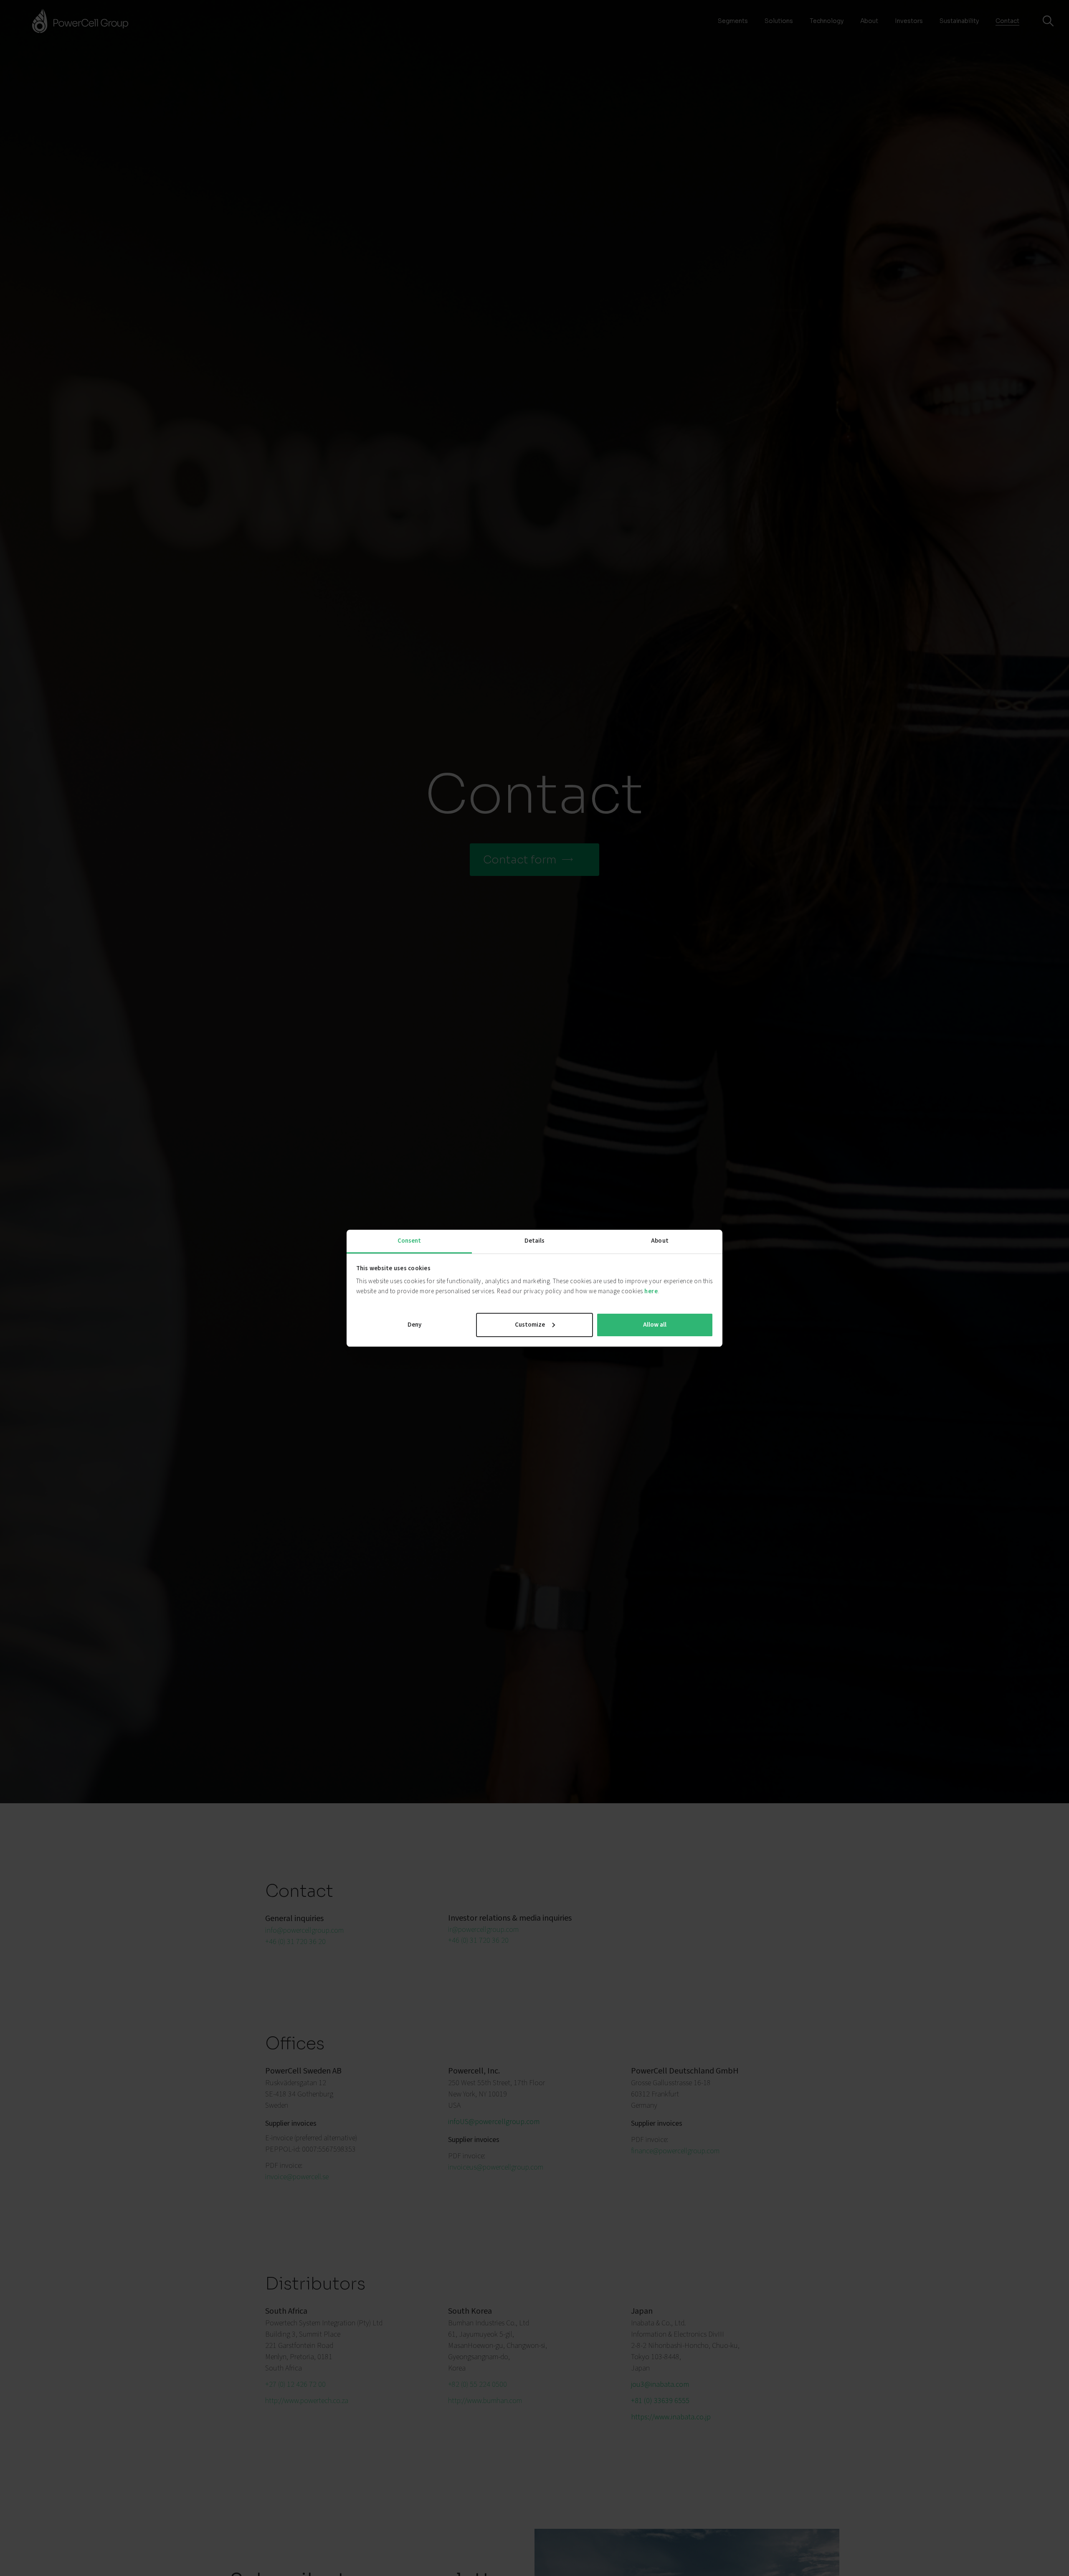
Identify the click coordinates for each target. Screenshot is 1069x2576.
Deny (414, 1324)
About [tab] (660, 1241)
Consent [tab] (409, 1241)
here (651, 1291)
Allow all (655, 1324)
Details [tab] (535, 1241)
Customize (530, 1324)
